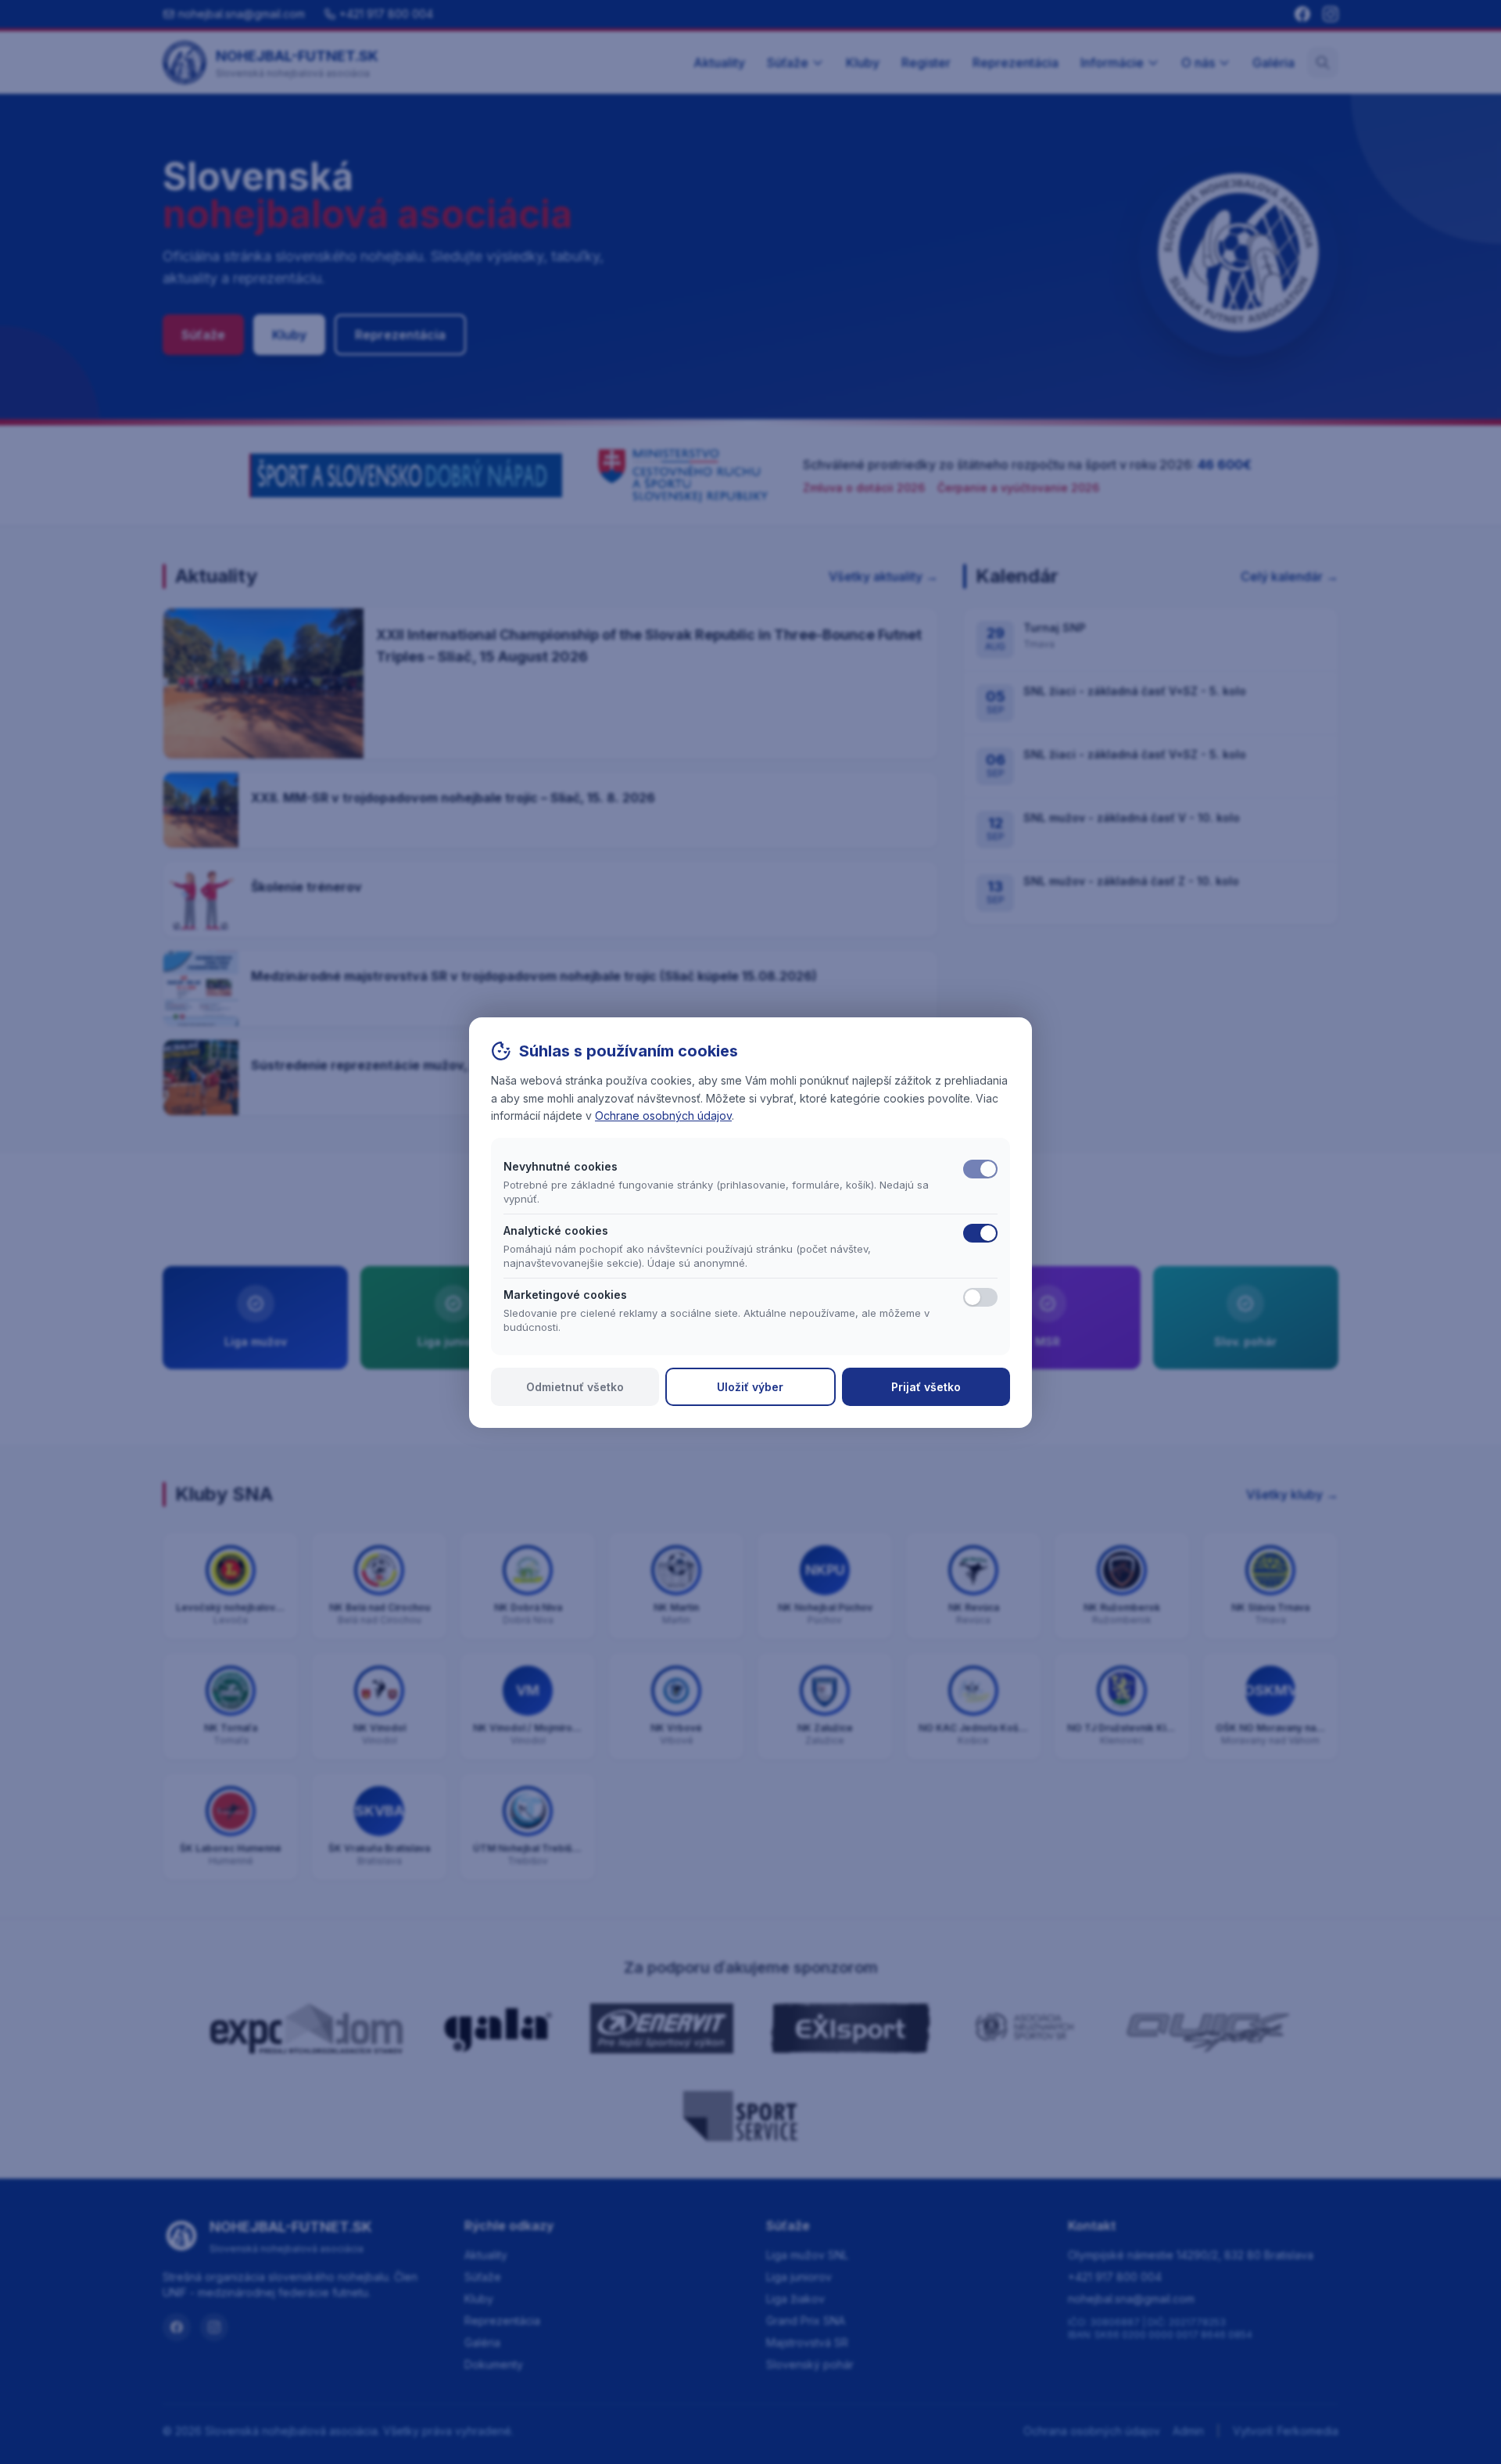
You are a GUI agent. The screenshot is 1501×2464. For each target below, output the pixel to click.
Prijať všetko (926, 1387)
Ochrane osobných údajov (663, 1115)
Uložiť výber (750, 1387)
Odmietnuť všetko (575, 1387)
